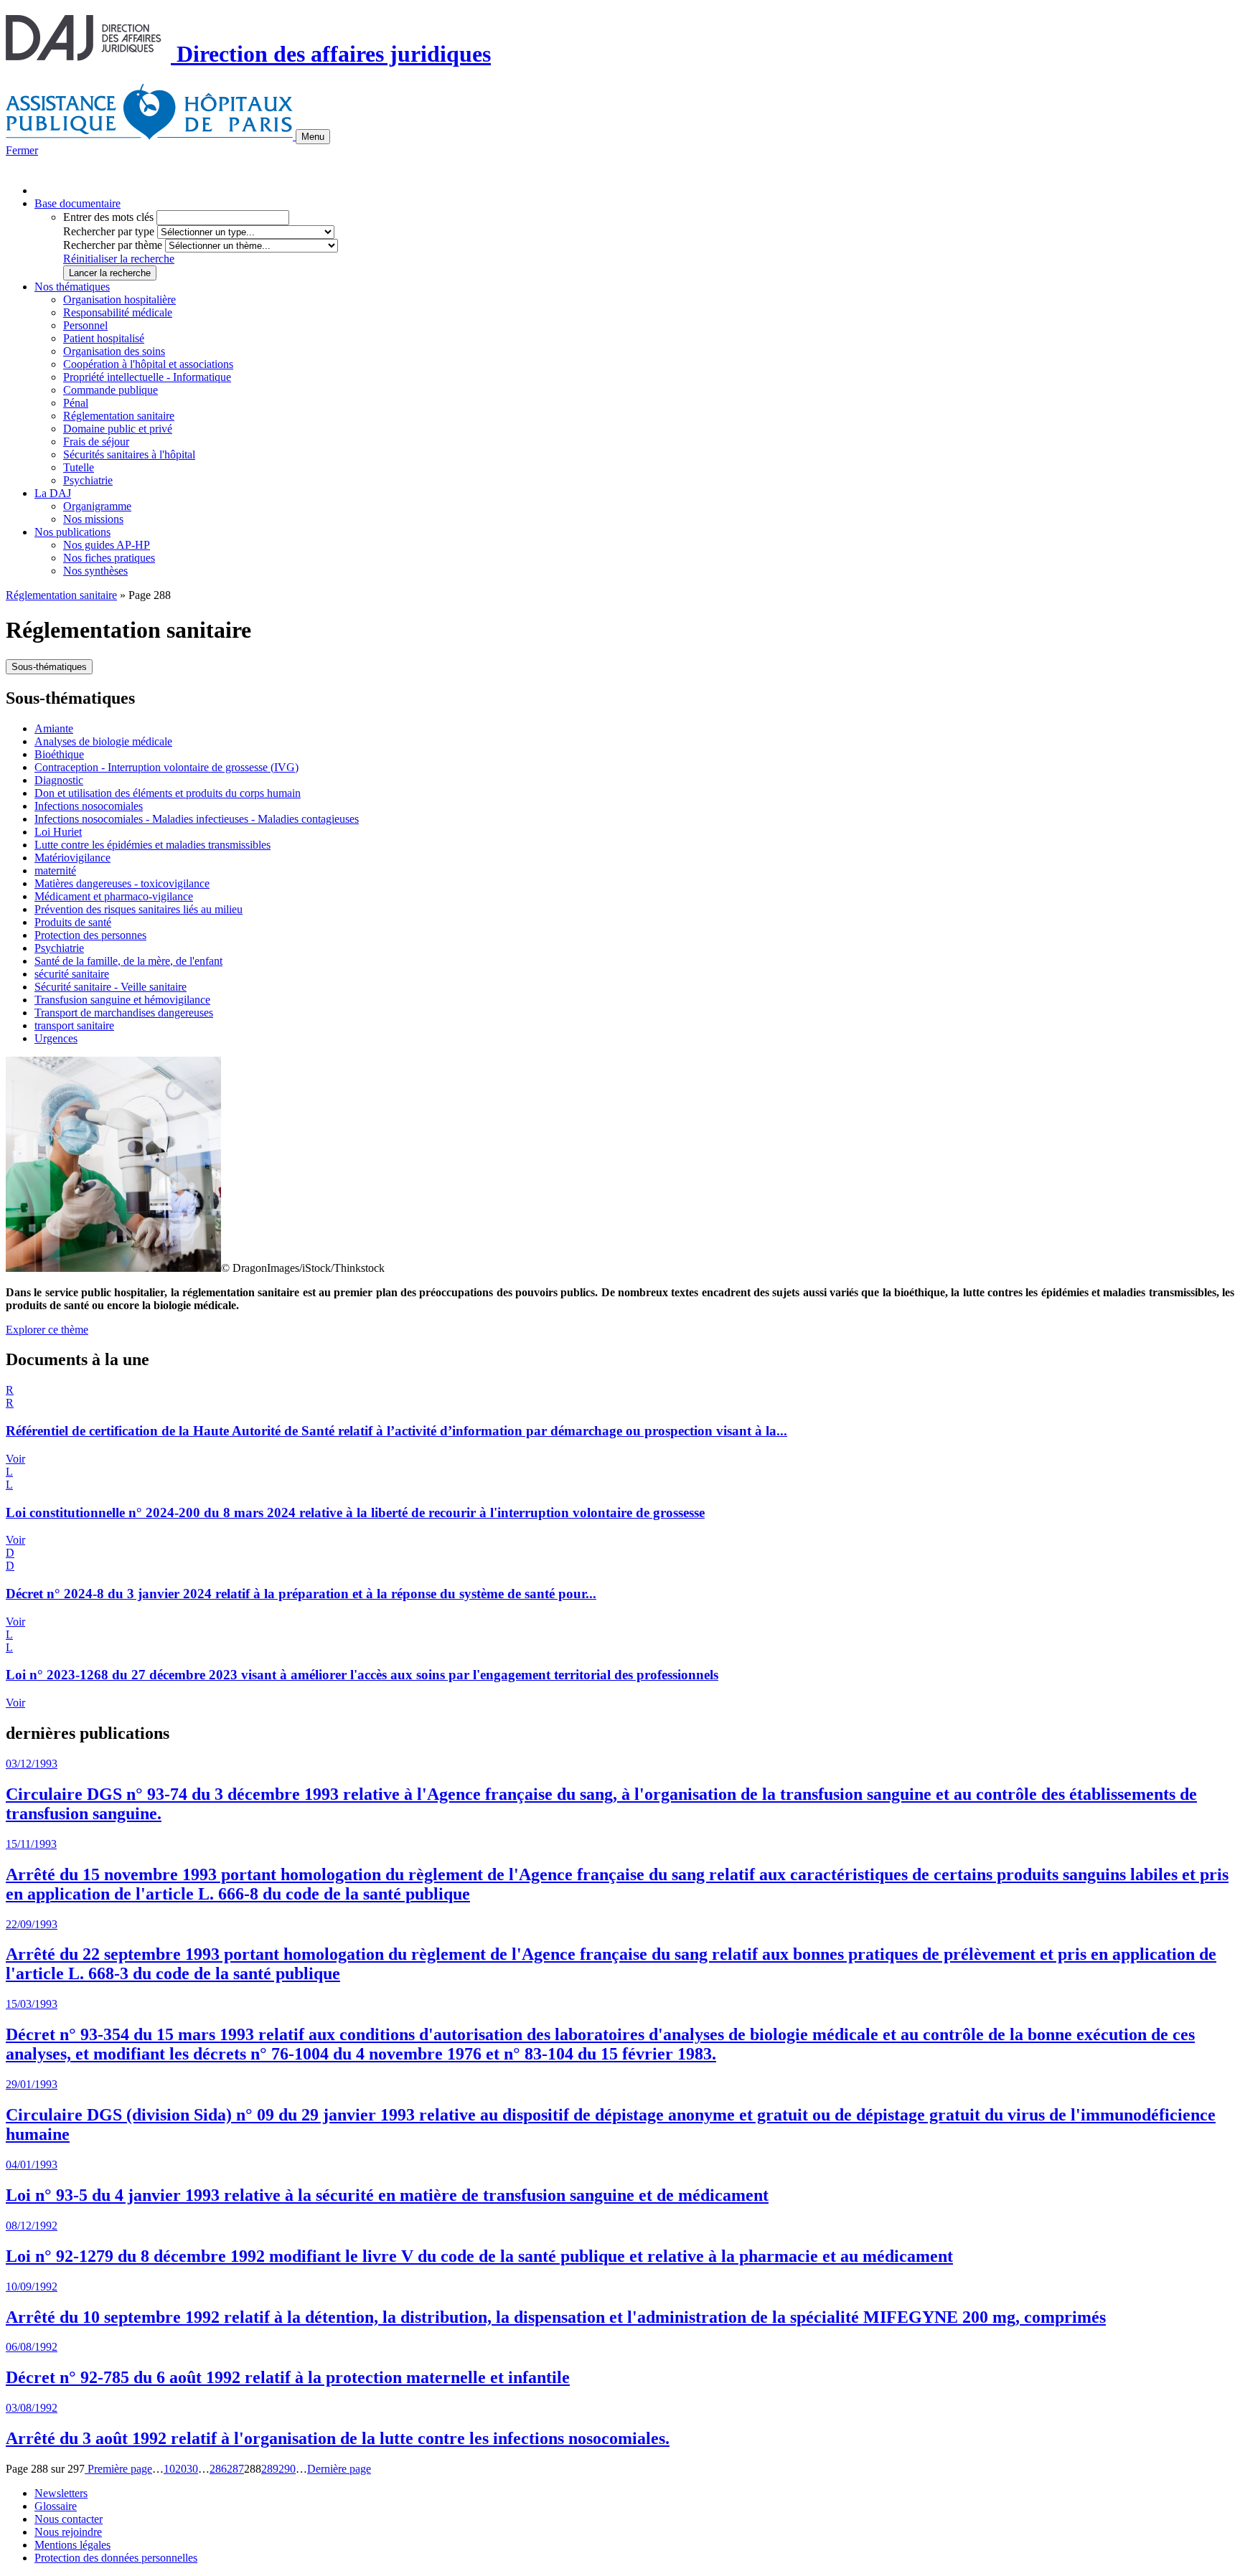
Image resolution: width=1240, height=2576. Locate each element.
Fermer (22, 150)
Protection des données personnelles (116, 2558)
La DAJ (53, 493)
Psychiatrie (88, 480)
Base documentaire (77, 203)
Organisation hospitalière (119, 299)
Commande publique (111, 390)
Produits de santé (73, 922)
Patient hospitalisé (104, 338)
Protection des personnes (90, 935)
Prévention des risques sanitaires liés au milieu (138, 909)
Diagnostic (59, 780)
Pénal (76, 403)
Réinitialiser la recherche (119, 259)
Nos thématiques (72, 287)
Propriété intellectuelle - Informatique (147, 377)
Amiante (54, 728)
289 (270, 2469)
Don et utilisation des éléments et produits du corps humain (168, 793)
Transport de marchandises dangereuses (124, 1013)
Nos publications (72, 532)
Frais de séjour (96, 442)
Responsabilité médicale (118, 312)
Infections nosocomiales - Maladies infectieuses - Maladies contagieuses (197, 819)
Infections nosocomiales (89, 806)
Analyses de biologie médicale (103, 741)
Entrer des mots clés (108, 217)
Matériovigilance (72, 858)
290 (287, 2469)
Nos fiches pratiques (109, 558)
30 (192, 2469)
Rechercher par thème (113, 245)
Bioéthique (59, 754)
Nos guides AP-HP (107, 545)
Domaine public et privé (118, 429)
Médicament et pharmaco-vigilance (114, 896)
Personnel (85, 325)
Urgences (56, 1038)
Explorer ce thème (47, 1330)
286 (218, 2469)
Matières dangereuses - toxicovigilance (122, 883)
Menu (313, 137)
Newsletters (61, 2493)
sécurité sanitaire (72, 974)
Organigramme (97, 506)
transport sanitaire (74, 1025)
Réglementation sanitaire (119, 416)
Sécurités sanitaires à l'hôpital (129, 454)
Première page (118, 2469)
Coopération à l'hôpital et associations (148, 364)
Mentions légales (72, 2545)
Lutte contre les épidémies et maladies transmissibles (152, 845)
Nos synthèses (95, 571)
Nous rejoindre (68, 2532)
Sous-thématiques (49, 667)
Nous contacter (69, 2519)
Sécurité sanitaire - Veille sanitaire (111, 987)
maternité (55, 871)
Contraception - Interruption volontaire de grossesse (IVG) (166, 767)
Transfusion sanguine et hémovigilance (122, 1000)
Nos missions (93, 519)
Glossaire (56, 2506)
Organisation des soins (114, 351)
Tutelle (79, 467)
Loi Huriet (58, 832)
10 (169, 2469)
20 (181, 2469)
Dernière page (339, 2469)
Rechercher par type (109, 231)
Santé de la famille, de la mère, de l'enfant (128, 961)
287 (235, 2469)
